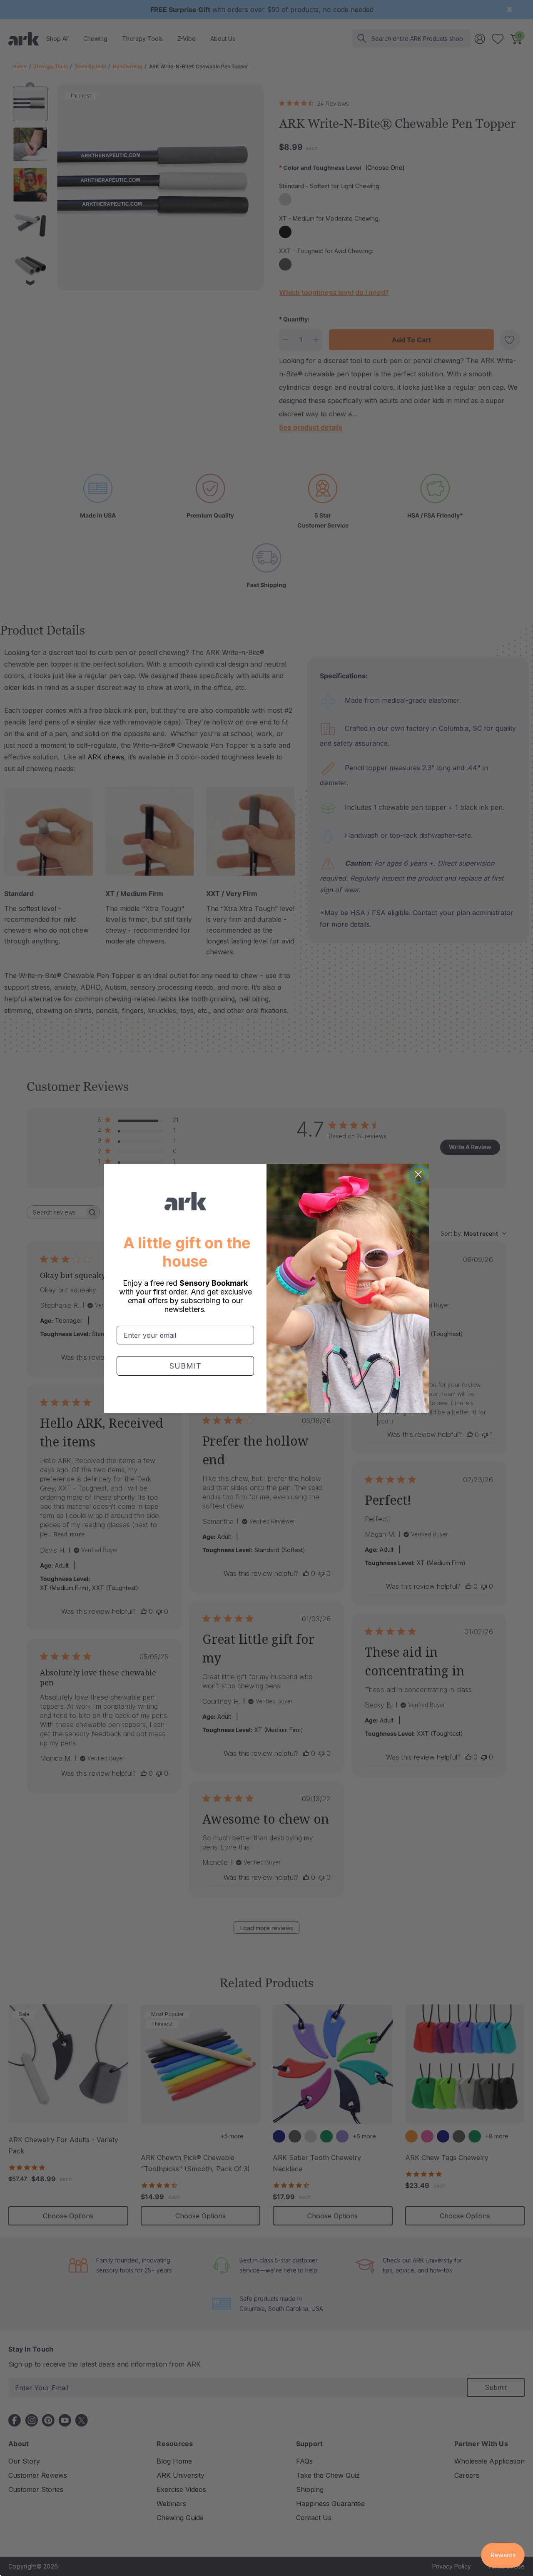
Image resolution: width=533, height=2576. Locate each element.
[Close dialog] (418, 1174)
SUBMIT (186, 1366)
